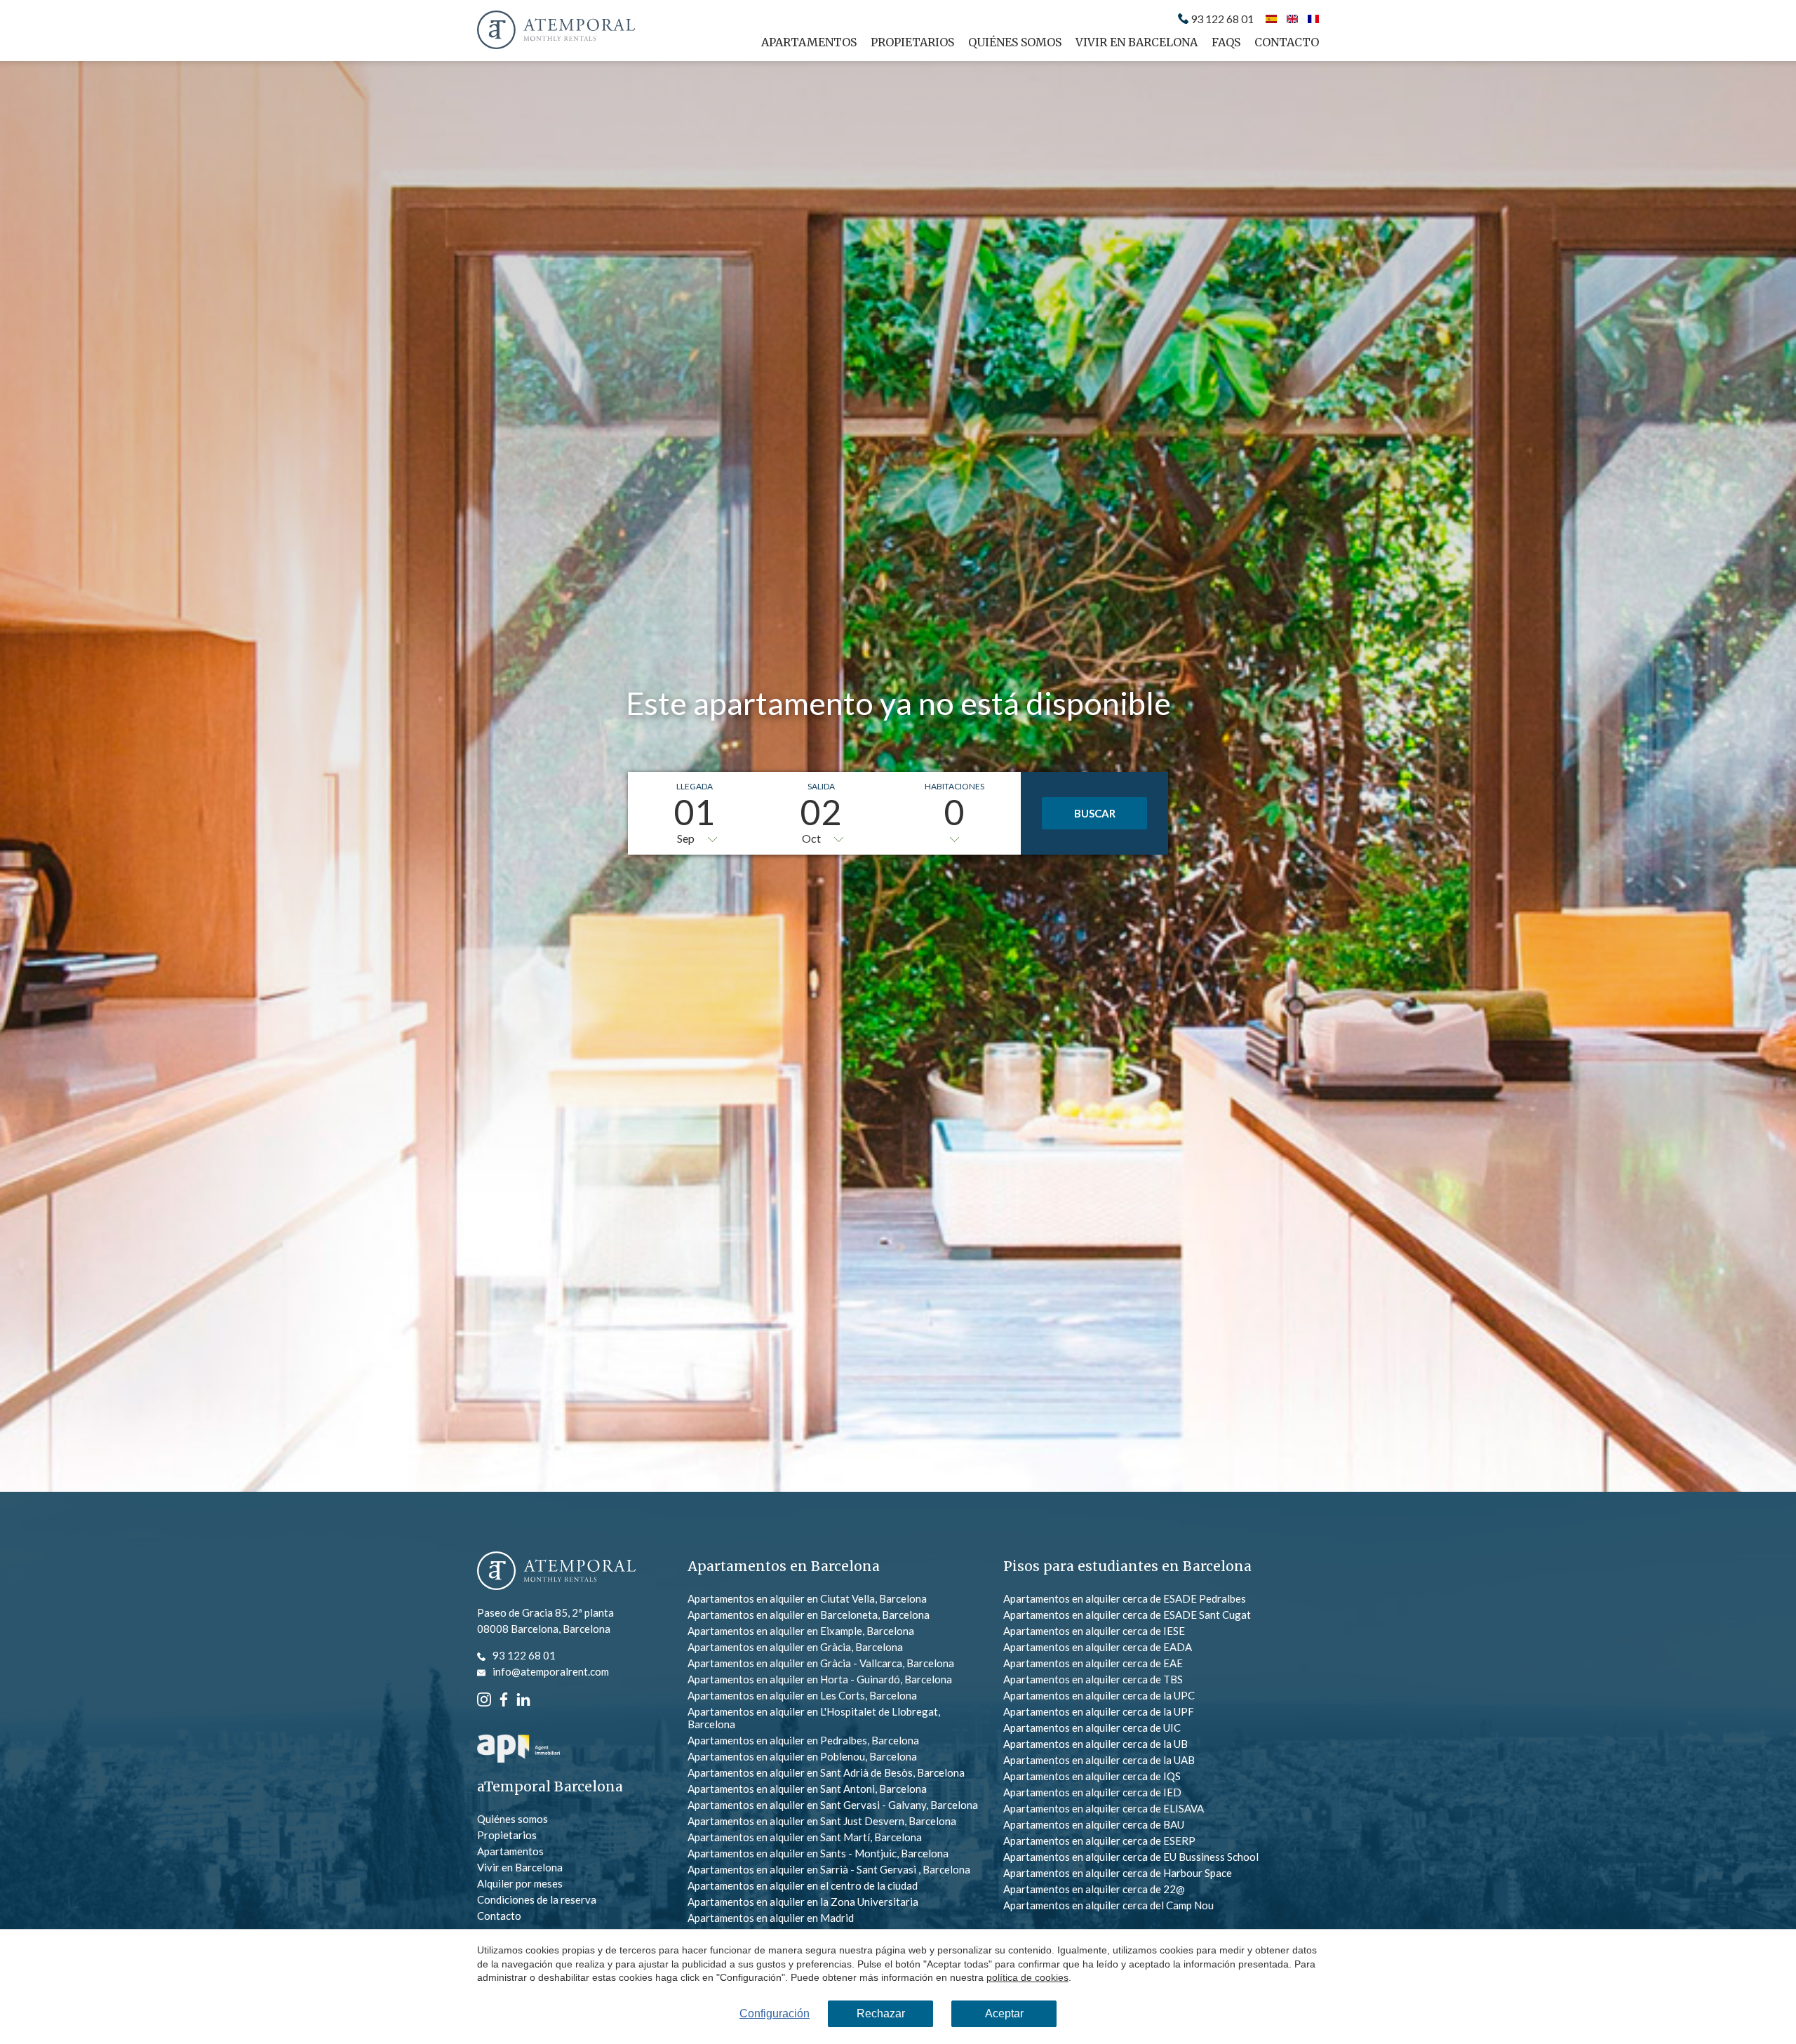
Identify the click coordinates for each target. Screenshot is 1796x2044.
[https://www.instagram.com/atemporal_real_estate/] (484, 1698)
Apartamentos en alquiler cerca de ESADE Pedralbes (1125, 1598)
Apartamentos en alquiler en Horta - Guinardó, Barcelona (820, 1679)
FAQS (1226, 42)
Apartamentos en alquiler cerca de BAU (1094, 1824)
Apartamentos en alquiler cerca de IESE (1094, 1631)
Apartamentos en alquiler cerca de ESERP (1099, 1841)
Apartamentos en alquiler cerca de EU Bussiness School (1131, 1857)
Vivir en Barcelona (1137, 42)
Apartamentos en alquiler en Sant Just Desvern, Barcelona (822, 1821)
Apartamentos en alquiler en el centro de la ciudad (803, 1885)
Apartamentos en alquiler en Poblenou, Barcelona (802, 1756)
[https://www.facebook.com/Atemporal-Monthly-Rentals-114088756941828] (504, 1698)
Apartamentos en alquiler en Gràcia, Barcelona (795, 1647)
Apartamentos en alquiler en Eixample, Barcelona (801, 1631)
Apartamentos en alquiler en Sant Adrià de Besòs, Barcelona (826, 1772)
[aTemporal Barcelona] (556, 1572)
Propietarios (912, 42)
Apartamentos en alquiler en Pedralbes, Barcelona (803, 1740)
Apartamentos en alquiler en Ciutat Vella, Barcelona (807, 1598)
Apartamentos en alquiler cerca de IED (1092, 1792)
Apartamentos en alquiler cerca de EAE (1093, 1663)
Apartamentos (809, 42)
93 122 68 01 (1222, 19)
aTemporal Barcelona (550, 1787)
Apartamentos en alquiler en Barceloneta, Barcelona (809, 1615)
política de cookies (1027, 1977)
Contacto (1287, 42)
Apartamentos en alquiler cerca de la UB (1095, 1744)
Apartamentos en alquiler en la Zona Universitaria (803, 1902)
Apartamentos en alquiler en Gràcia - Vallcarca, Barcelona (821, 1663)
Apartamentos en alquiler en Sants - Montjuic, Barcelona (818, 1853)
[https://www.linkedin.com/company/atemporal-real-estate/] (523, 1698)
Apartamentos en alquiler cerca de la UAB (1099, 1760)
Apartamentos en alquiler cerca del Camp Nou (1108, 1905)
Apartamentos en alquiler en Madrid (771, 1918)
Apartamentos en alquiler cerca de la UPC (1099, 1695)
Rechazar (881, 2013)
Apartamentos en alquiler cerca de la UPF (1099, 1711)
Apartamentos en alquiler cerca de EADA (1098, 1647)
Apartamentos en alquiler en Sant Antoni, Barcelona (807, 1789)
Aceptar (1004, 2013)
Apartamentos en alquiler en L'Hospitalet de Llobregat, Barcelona (814, 1718)
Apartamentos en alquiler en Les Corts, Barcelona (802, 1695)
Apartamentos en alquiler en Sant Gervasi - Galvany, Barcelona (833, 1805)
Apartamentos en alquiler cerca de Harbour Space (1118, 1873)
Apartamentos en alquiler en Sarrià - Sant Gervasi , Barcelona (829, 1869)
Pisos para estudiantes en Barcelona (1127, 1566)
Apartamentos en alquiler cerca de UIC (1092, 1728)
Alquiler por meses (520, 1883)
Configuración (775, 2013)
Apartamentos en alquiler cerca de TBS (1093, 1679)
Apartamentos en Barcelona (784, 1566)
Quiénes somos (1015, 42)
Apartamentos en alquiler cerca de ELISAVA (1104, 1808)
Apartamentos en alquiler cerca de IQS (1092, 1776)
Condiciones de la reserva (537, 1899)
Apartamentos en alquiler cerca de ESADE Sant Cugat (1127, 1615)
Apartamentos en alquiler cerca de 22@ (1094, 1889)
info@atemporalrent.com (551, 1671)
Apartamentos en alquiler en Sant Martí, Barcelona (805, 1837)
